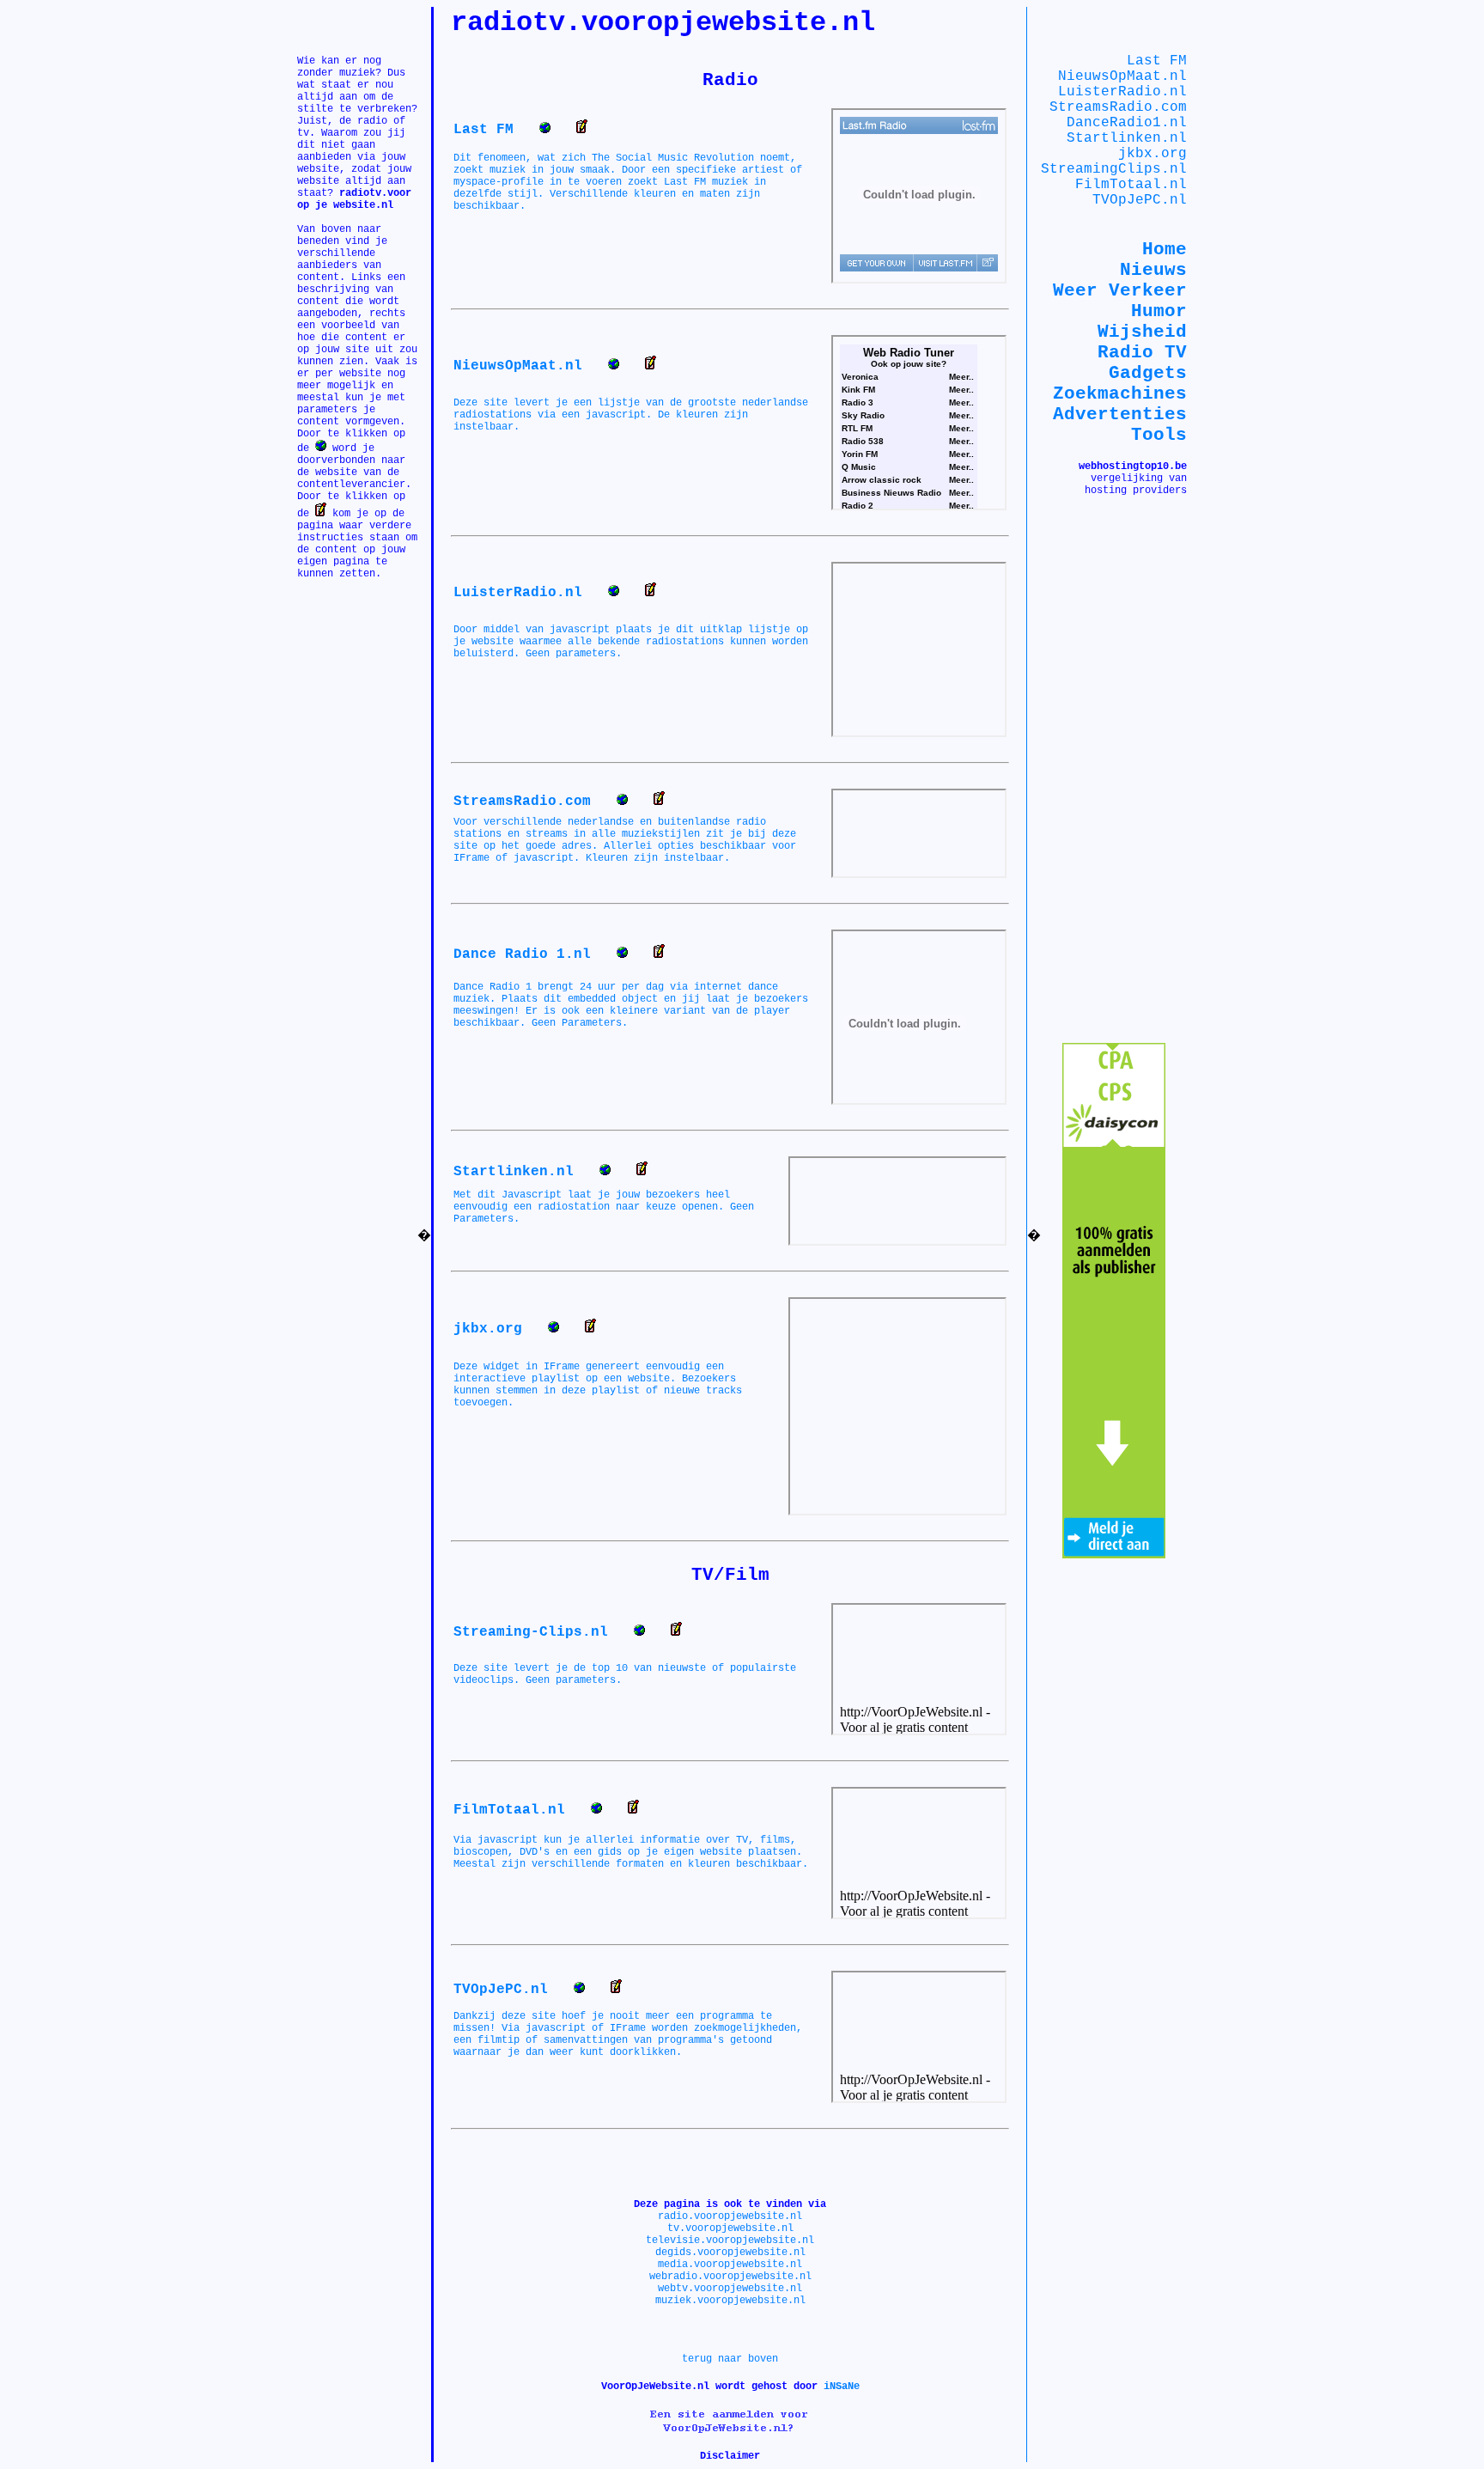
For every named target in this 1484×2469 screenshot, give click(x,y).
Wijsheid (1142, 332)
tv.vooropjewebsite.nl (730, 2228)
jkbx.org (1153, 154)
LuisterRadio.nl (1122, 92)
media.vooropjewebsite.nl (730, 2265)
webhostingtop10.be (1133, 466)
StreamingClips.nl (1114, 169)
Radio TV (1142, 352)
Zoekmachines (1120, 393)
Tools (1159, 435)
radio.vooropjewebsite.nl (730, 2216)
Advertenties (1120, 414)
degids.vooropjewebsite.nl (730, 2253)
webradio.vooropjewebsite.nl (730, 2277)
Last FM (1157, 61)
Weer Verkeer (1120, 290)
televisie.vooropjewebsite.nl (730, 2240)
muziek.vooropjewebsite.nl (730, 2301)
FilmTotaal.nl (1131, 185)
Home (1165, 249)
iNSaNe (842, 2387)
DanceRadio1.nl (1127, 123)
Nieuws (1153, 270)
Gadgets (1148, 373)
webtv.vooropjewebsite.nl (730, 2289)
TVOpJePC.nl (1140, 200)
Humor (1159, 311)
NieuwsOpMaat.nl (1122, 76)
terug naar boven (730, 2359)
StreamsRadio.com (1118, 107)
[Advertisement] (349, 631)
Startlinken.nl (1127, 138)
